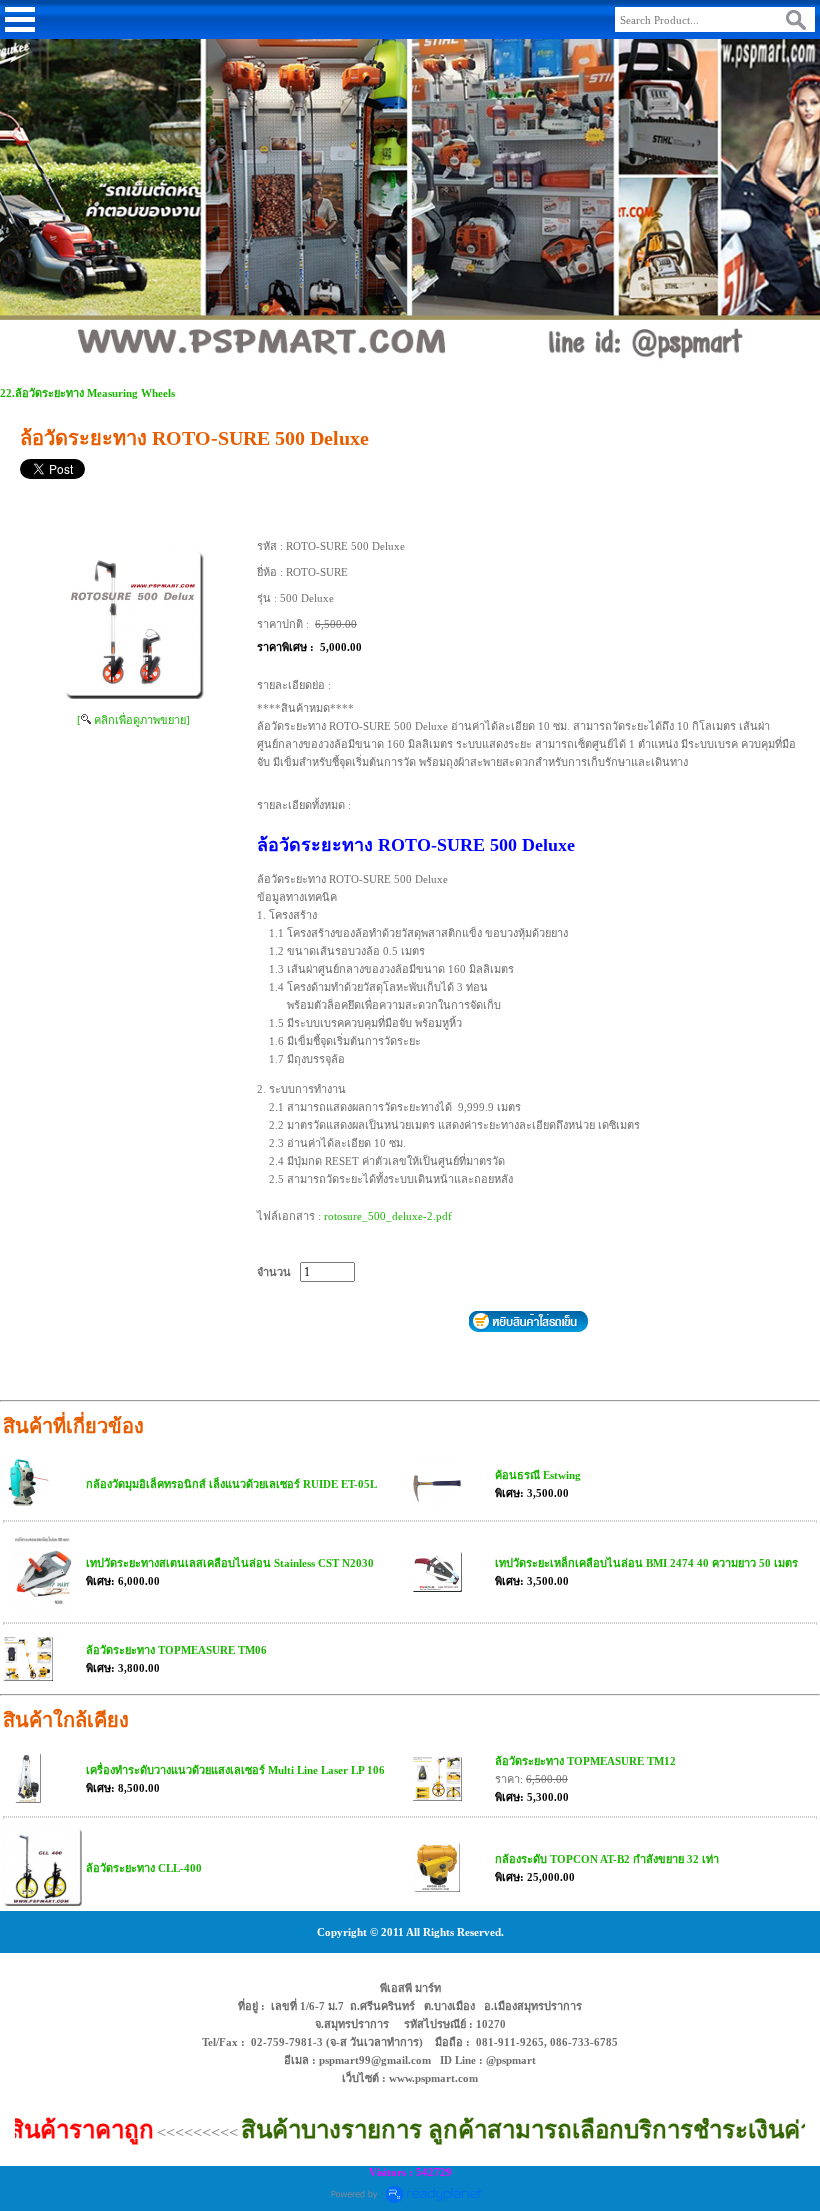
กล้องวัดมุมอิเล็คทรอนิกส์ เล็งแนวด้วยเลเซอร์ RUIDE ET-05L (231, 1484)
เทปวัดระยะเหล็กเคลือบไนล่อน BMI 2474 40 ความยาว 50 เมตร (646, 1563)
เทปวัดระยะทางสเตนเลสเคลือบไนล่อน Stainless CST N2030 (230, 1563)
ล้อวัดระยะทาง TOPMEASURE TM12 (585, 1761)
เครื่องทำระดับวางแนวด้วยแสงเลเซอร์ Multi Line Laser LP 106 (235, 1770)
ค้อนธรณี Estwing (538, 1475)
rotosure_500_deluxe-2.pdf (388, 1216)
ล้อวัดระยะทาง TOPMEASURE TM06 (176, 1650)
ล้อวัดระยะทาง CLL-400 (144, 1868)
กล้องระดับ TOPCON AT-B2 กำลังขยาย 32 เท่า (607, 1859)
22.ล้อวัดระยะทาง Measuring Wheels (87, 393)
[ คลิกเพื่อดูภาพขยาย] (133, 720)
